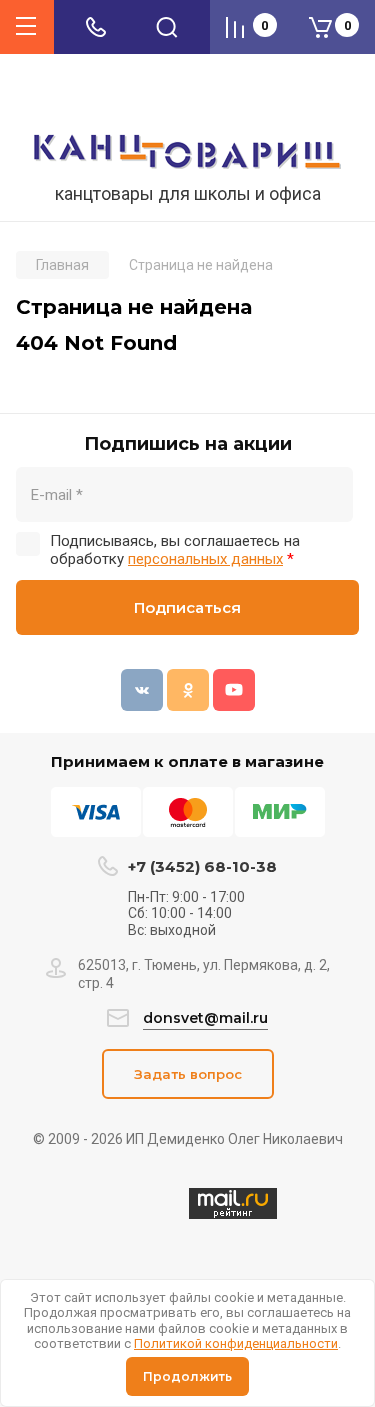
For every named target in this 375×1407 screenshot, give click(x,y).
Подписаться (187, 607)
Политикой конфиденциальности (236, 1343)
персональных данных (205, 559)
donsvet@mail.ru (205, 1018)
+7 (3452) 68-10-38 (202, 866)
